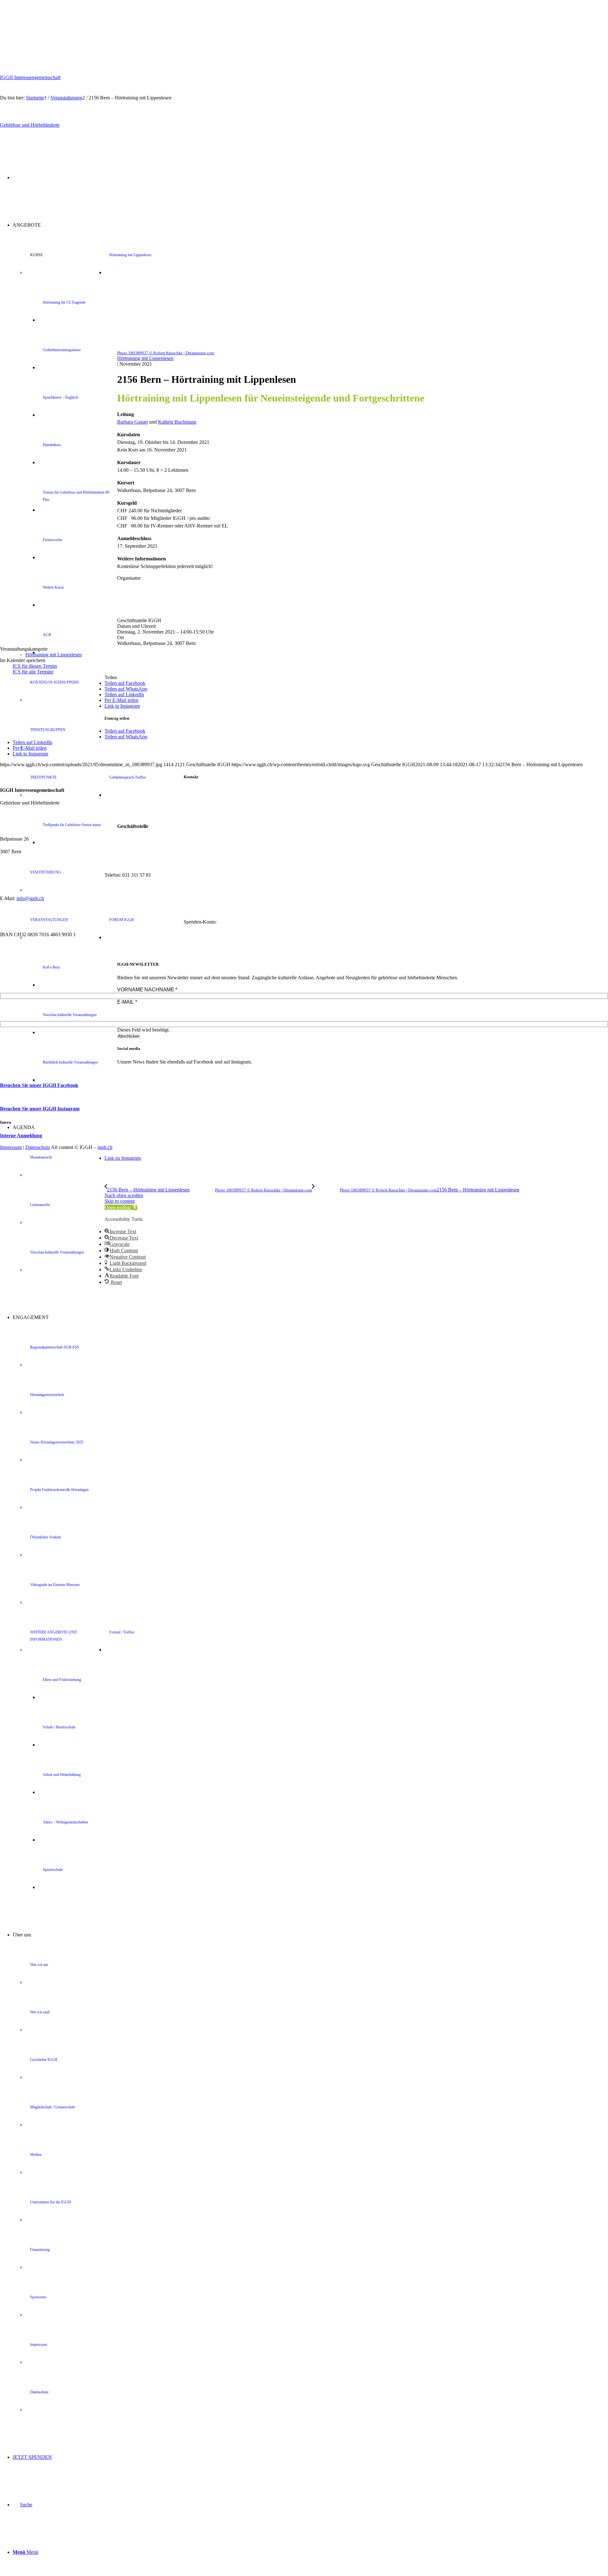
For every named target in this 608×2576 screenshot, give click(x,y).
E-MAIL (127, 1002)
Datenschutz (38, 1147)
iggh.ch (105, 1147)
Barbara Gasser (133, 422)
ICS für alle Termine (33, 672)
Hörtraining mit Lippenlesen (145, 358)
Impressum (11, 1147)
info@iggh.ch (30, 898)
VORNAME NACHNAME (147, 990)
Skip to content (120, 1201)
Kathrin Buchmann (177, 422)
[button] (121, 1207)
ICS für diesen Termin (35, 666)
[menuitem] (310, 1199)
